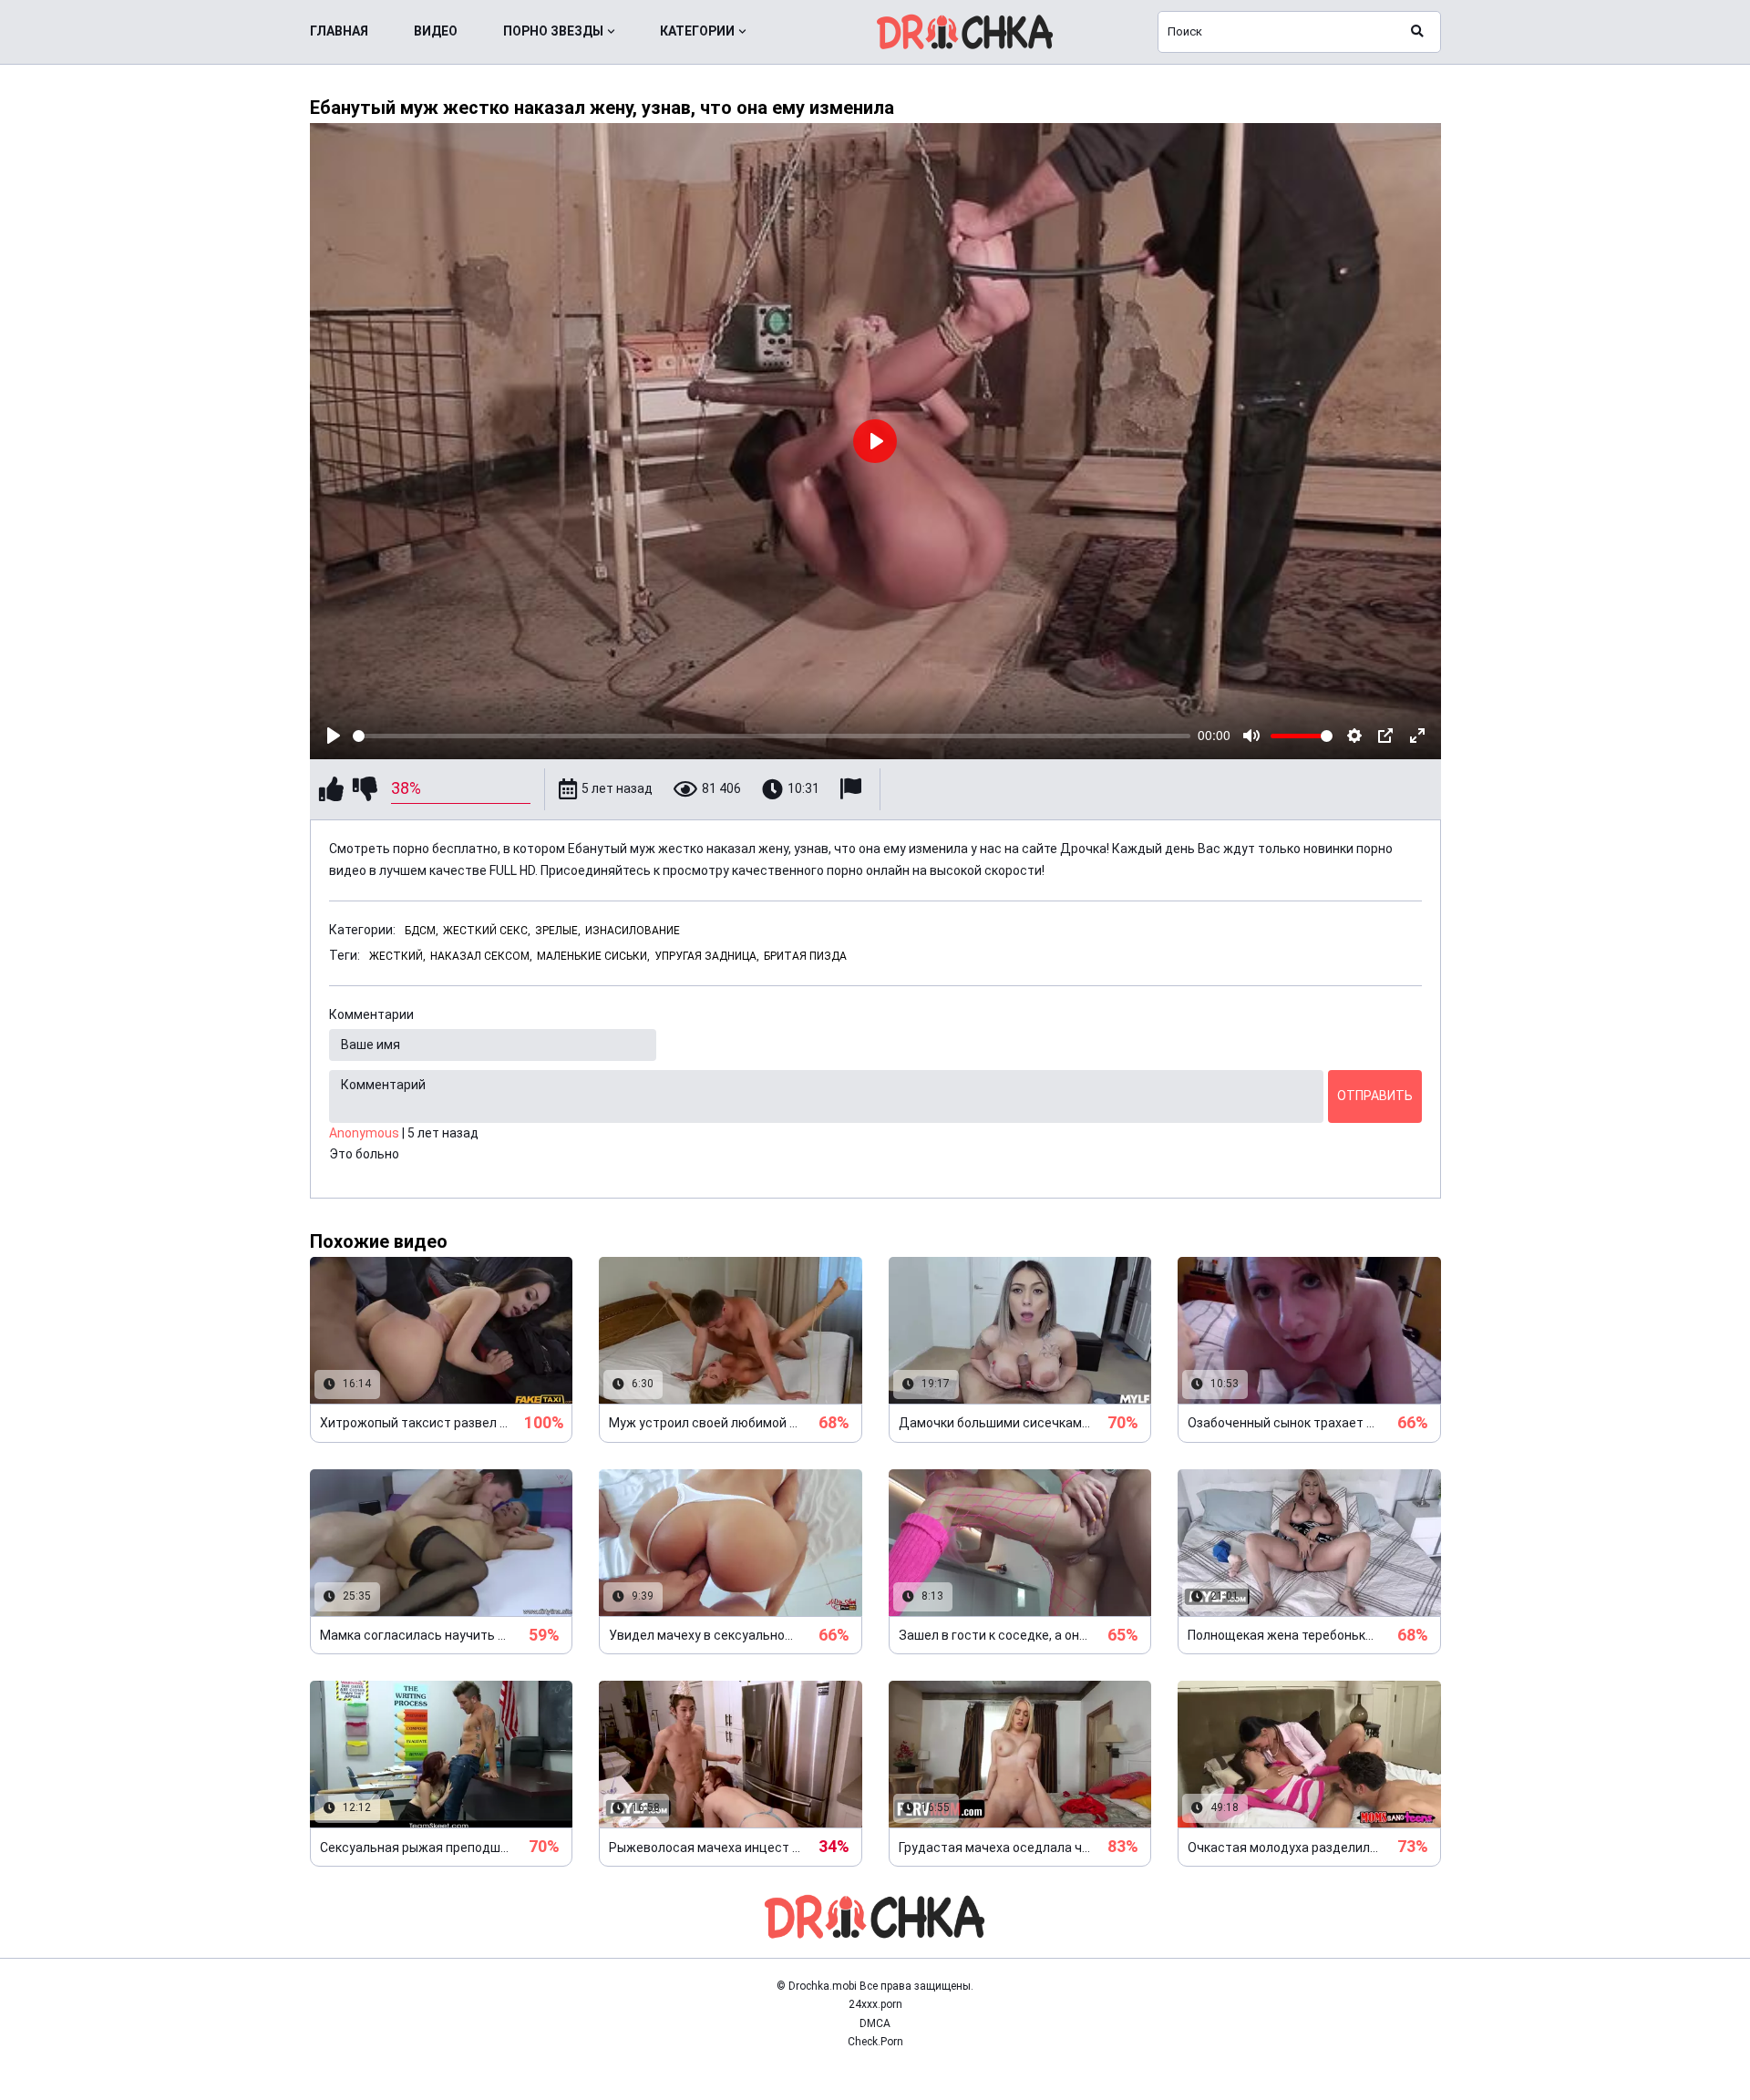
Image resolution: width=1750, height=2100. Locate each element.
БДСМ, (422, 931)
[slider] (772, 736)
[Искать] (1417, 32)
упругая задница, (707, 956)
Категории (697, 31)
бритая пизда (805, 956)
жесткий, (397, 956)
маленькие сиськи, (593, 956)
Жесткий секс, (487, 931)
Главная (339, 31)
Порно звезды (553, 31)
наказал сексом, (481, 956)
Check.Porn (875, 2042)
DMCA (875, 2023)
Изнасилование (633, 931)
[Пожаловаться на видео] (853, 789)
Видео (436, 31)
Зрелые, (558, 931)
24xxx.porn (875, 2004)
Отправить (1375, 1096)
